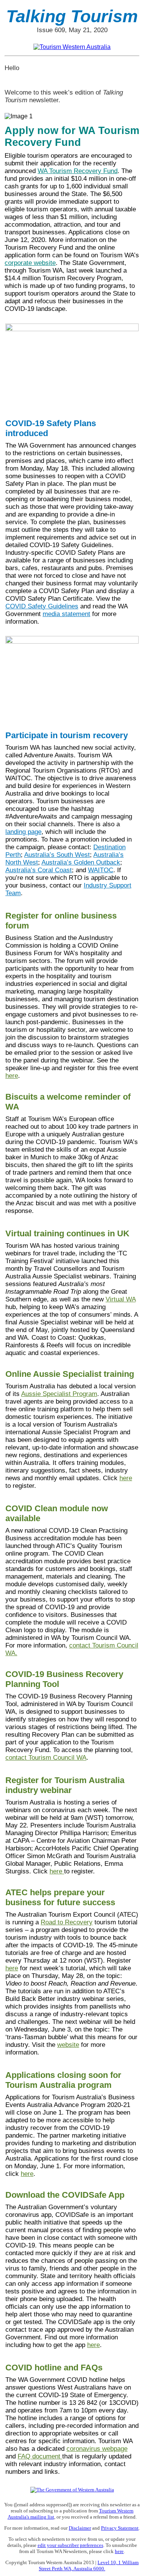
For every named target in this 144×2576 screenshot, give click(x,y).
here (12, 1076)
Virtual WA (121, 1299)
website (68, 2045)
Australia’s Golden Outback (81, 862)
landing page (23, 832)
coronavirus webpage (97, 2449)
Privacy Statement (120, 2528)
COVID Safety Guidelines (42, 606)
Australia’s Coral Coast (39, 870)
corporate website (30, 263)
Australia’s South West (57, 855)
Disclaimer (80, 2528)
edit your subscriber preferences (70, 2545)
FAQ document (40, 2456)
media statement (66, 614)
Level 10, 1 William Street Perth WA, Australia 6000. (89, 2565)
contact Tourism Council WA (46, 1758)
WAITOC (101, 870)
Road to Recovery (67, 1922)
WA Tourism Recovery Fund (78, 171)
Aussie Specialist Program (59, 1394)
